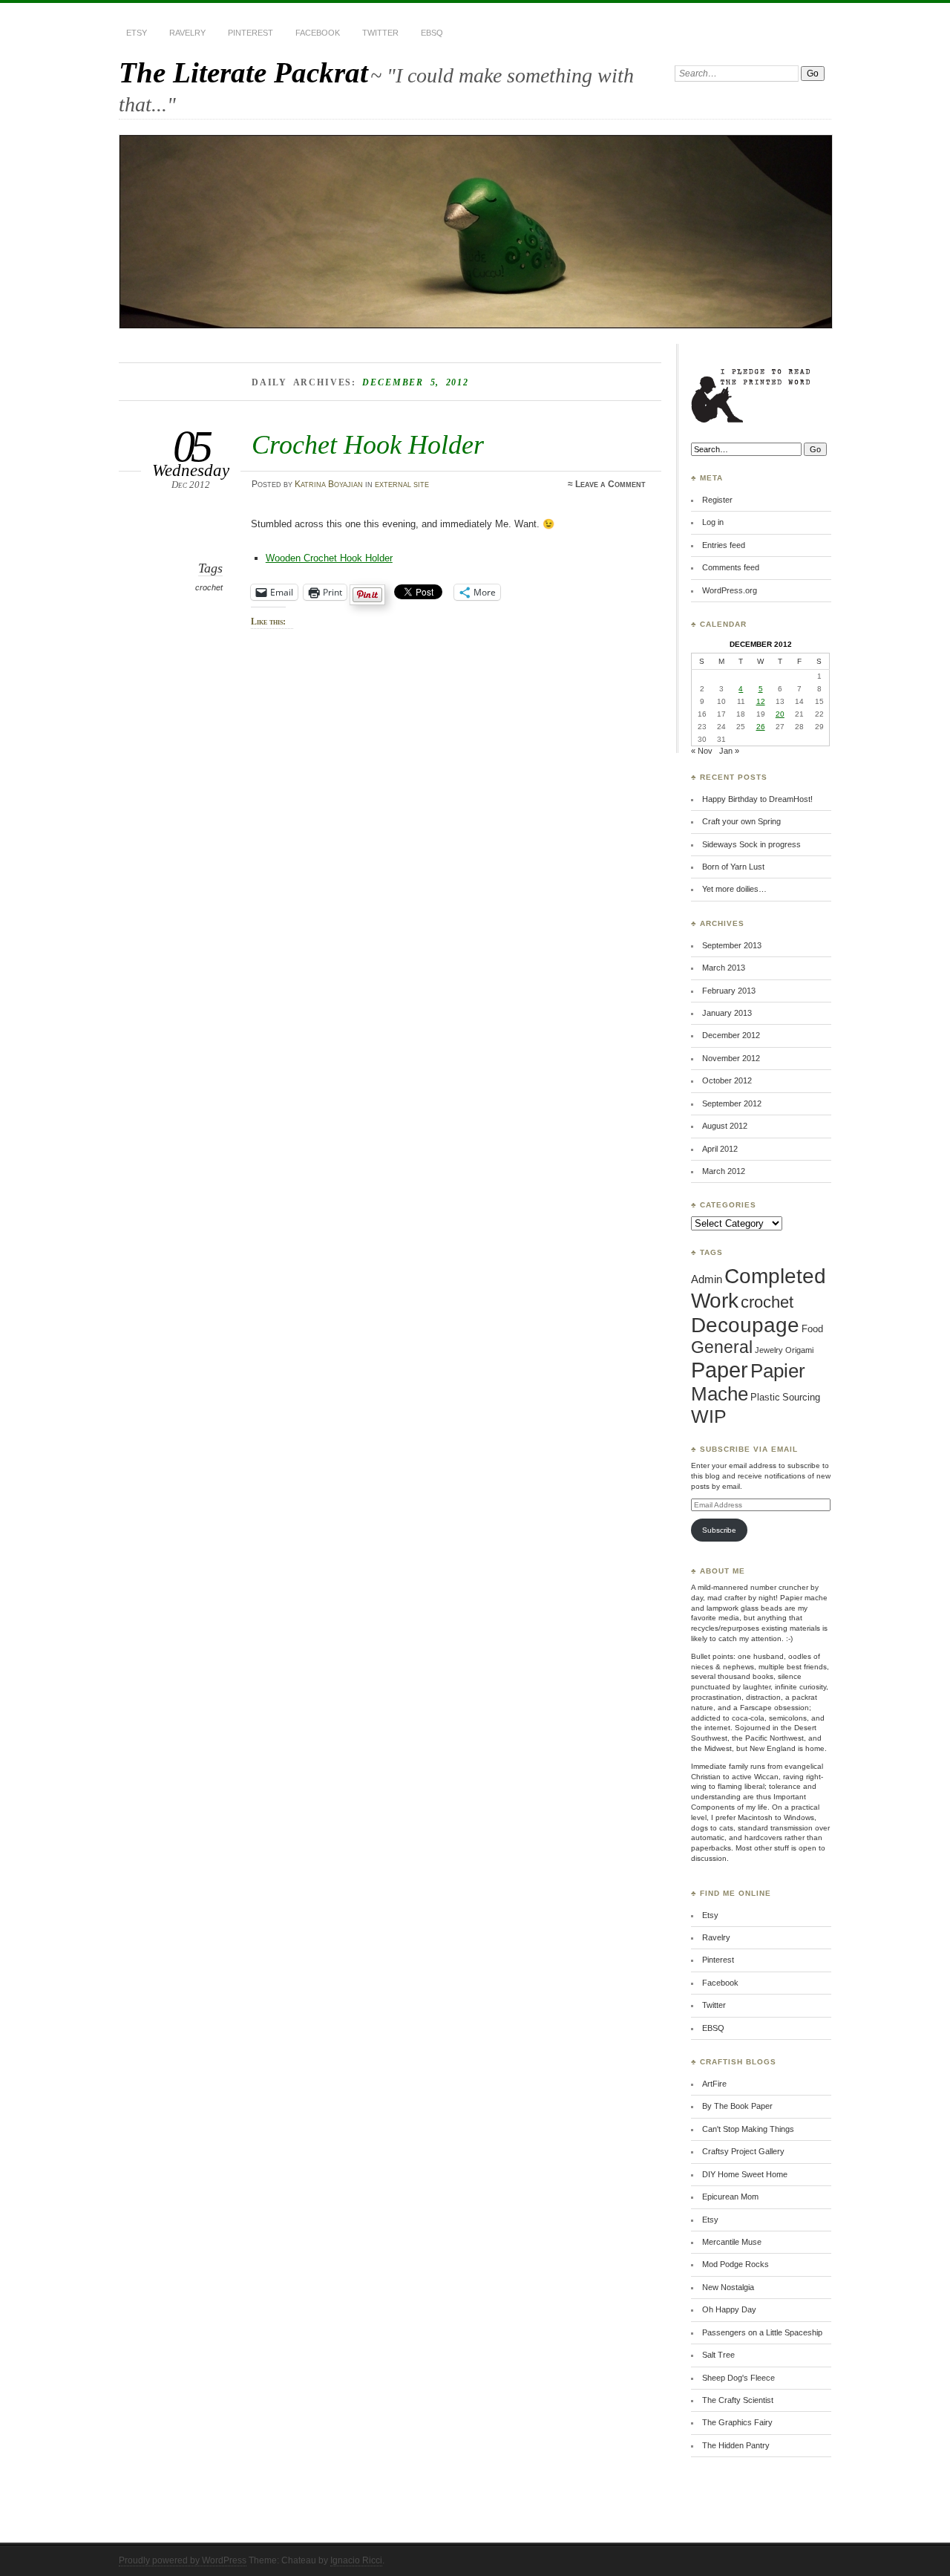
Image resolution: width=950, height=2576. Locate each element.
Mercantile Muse (732, 2242)
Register (717, 500)
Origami (799, 1350)
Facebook (318, 33)
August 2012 (725, 1126)
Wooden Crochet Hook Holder (329, 558)
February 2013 (729, 991)
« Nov (702, 751)
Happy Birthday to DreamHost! (757, 799)
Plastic (765, 1397)
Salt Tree (718, 2355)
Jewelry (769, 1350)
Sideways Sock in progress (751, 844)
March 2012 (724, 1171)
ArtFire (714, 2084)
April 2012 (720, 1149)
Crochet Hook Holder (368, 444)
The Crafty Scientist (738, 2400)
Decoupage (745, 1325)
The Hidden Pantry (736, 2445)
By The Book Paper (737, 2106)
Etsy (137, 33)
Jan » (729, 751)
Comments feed (731, 567)
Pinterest (250, 33)
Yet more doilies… (734, 889)
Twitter (380, 33)
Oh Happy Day (729, 2309)
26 (761, 727)
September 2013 (732, 945)
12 (761, 701)
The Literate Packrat (243, 72)
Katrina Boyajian (329, 484)
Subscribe (719, 1530)
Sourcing (801, 1397)
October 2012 (727, 1080)
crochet (209, 587)
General (722, 1347)
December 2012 (731, 1035)
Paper (720, 1370)
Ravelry (187, 33)
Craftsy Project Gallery (743, 2151)
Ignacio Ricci (356, 2560)
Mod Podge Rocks (736, 2264)
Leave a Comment (610, 484)
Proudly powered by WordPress (183, 2560)
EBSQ (432, 33)
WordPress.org (730, 590)
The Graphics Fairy (737, 2422)
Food (812, 1329)
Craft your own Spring (741, 821)
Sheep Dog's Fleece (738, 2378)
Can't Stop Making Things (748, 2129)
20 (780, 714)
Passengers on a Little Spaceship (762, 2332)
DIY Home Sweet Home (745, 2174)
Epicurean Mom (730, 2197)
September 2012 (732, 1103)
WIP (709, 1416)
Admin (707, 1279)
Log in (713, 522)
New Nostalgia (728, 2287)
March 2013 (724, 968)
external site (402, 484)
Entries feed (724, 545)
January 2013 (727, 1013)
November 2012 (731, 1058)
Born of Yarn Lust (733, 867)
